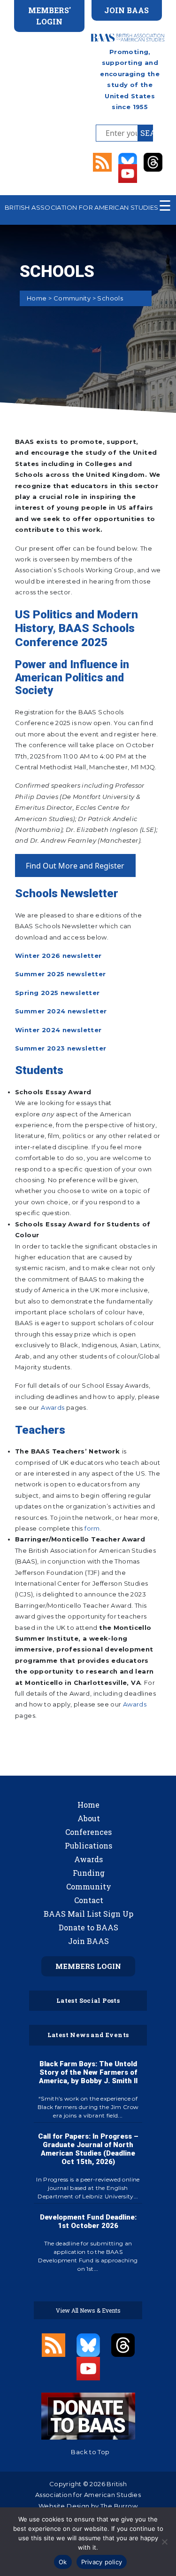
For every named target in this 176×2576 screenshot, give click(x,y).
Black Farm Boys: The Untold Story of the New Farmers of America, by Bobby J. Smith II (88, 2072)
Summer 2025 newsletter (61, 974)
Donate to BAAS (88, 1927)
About (89, 1818)
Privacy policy (102, 2562)
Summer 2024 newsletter (61, 1011)
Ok (63, 2562)
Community (72, 298)
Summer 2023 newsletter (61, 1048)
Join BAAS (88, 1941)
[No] (164, 2542)
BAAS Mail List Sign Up (88, 1914)
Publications (88, 1845)
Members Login (88, 1966)
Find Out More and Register (75, 866)
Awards (53, 1407)
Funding (89, 1873)
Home (37, 298)
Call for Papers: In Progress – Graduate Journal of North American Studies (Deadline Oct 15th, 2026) (88, 2149)
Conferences (88, 1832)
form (92, 1528)
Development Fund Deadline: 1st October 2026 (88, 2221)
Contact (89, 1900)
